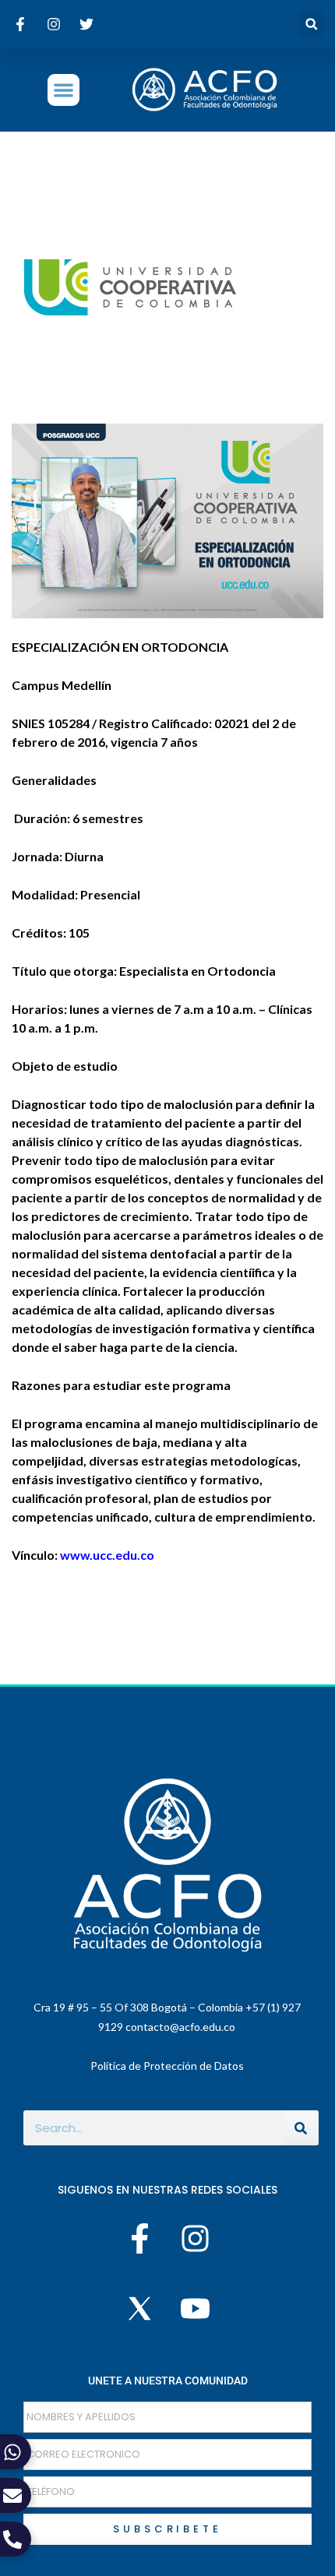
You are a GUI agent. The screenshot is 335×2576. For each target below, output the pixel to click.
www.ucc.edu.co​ (108, 1555)
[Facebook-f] (140, 2238)
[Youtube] (195, 2309)
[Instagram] (195, 2238)
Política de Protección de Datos (167, 2066)
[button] (311, 24)
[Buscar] (301, 2128)
